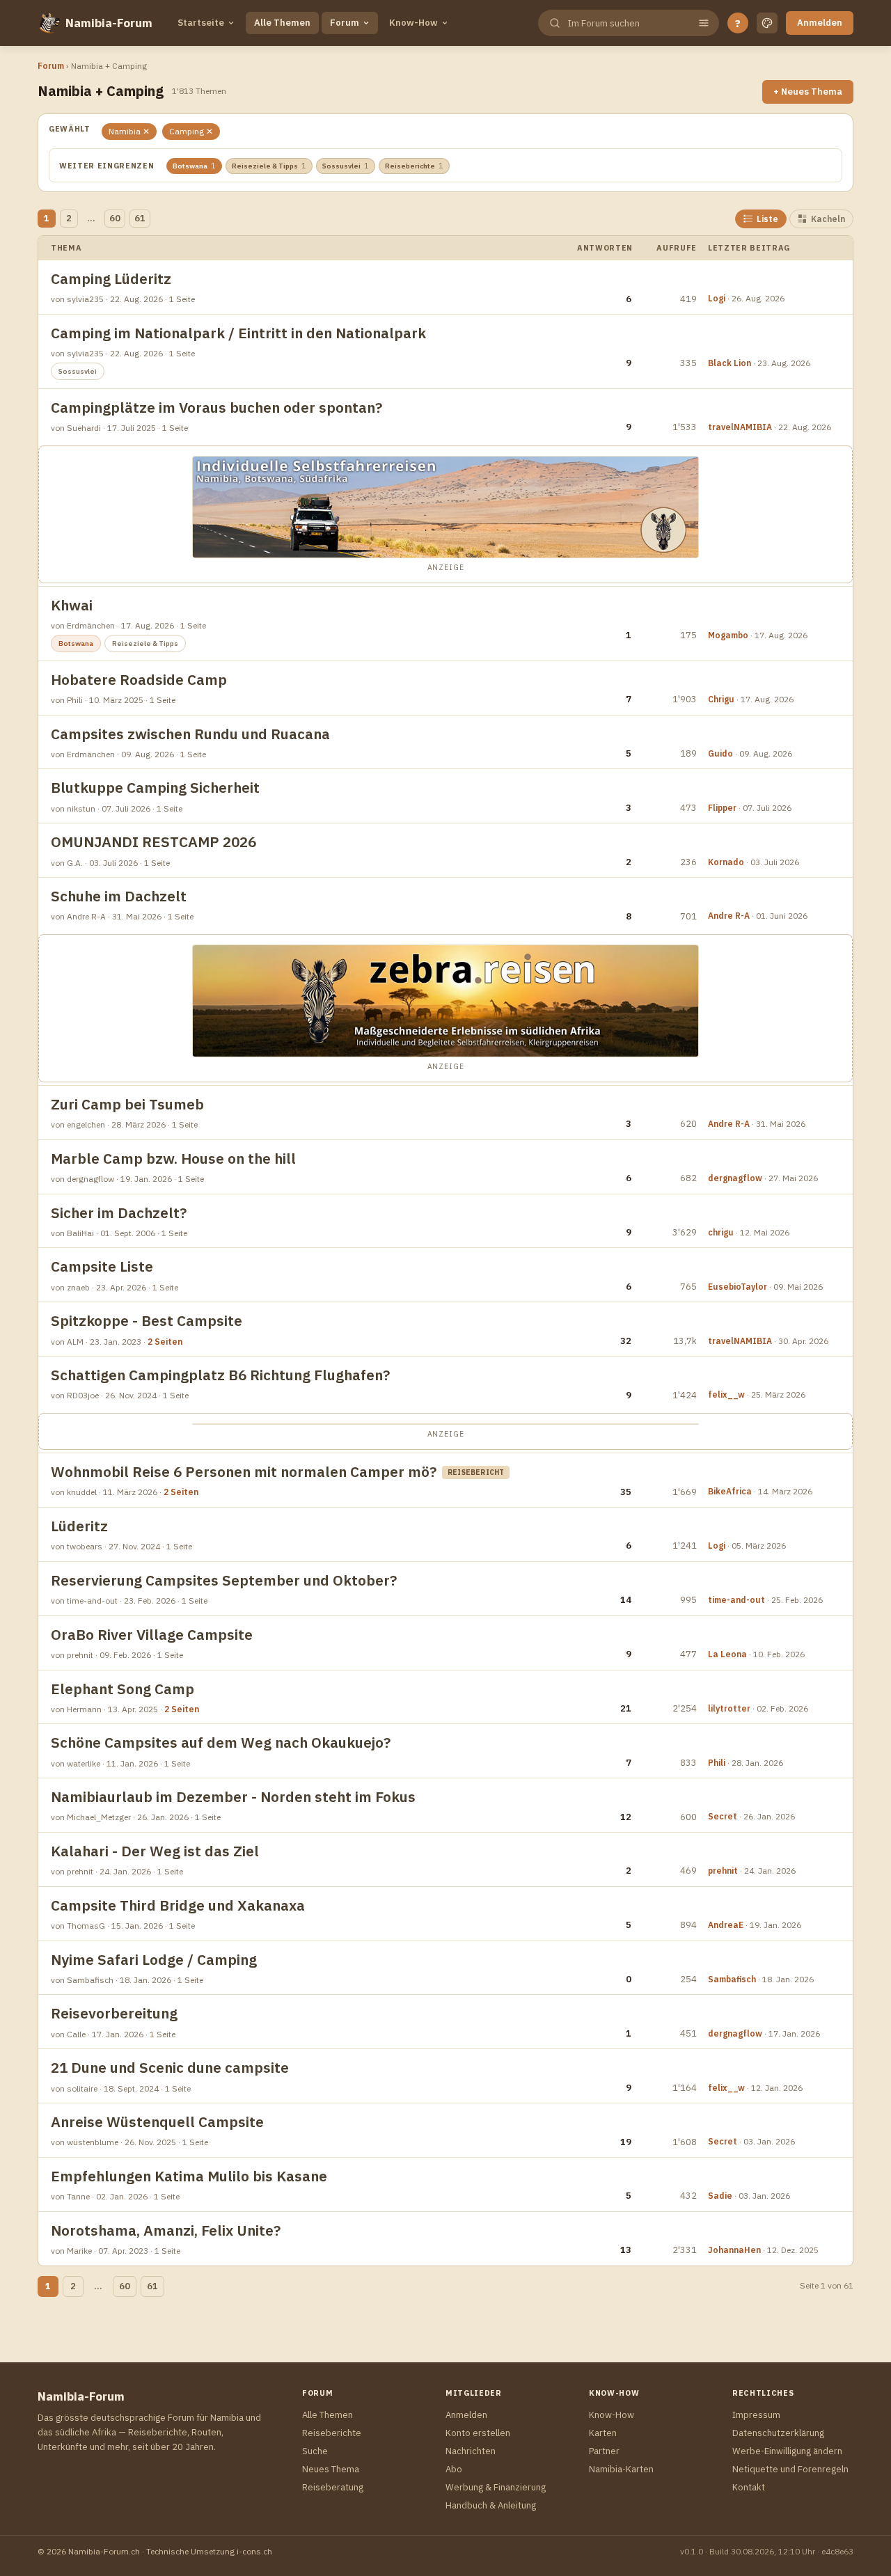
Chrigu (721, 699)
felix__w (726, 1394)
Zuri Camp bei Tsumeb (127, 1104)
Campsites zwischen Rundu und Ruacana (190, 734)
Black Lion (730, 363)
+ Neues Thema (808, 92)
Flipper (722, 808)
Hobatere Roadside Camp (139, 680)
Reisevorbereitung (114, 2013)
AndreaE (726, 1925)
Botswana (194, 166)
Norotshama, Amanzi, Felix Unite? (166, 2230)
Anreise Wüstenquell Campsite (157, 2122)
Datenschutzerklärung (778, 2433)
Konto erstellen (478, 2433)
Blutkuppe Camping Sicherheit (155, 788)
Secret (723, 1816)
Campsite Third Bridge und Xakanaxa (178, 1905)
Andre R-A (729, 916)
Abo (454, 2469)
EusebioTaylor (738, 1287)
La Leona (727, 1654)
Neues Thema (331, 2469)
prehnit (723, 1871)
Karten (603, 2433)
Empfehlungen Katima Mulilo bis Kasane (189, 2176)
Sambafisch (732, 1979)
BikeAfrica (730, 1491)
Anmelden (820, 23)
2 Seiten (165, 1342)
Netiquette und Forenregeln (790, 2469)
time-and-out (736, 1600)
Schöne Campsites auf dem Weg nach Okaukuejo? (221, 1743)
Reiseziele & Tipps (269, 166)
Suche (315, 2451)
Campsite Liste (102, 1266)
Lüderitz (79, 1526)
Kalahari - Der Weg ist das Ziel (155, 1851)
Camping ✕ (191, 131)
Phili (717, 1763)
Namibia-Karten (621, 2469)
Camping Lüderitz (111, 279)
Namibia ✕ (129, 131)
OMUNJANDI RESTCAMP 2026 (153, 842)
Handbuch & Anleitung (491, 2505)
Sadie (720, 2196)
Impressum (756, 2415)
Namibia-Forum (109, 23)
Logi (717, 298)
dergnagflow (735, 1178)
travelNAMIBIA (740, 427)
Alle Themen (282, 23)
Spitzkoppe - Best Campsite (147, 1321)
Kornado (726, 862)
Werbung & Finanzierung (496, 2487)
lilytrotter (729, 1708)
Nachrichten (471, 2451)
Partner (604, 2451)
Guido (720, 753)
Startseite (201, 23)
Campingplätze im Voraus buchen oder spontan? (216, 408)
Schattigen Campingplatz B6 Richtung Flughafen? (220, 1375)
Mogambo (728, 635)
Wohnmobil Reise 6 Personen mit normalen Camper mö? (244, 1472)
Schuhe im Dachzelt (119, 896)
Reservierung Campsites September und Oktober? (224, 1580)
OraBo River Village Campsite (152, 1635)
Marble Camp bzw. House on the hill (173, 1159)
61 (140, 218)
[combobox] (627, 23)
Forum (345, 23)
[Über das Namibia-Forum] (49, 23)
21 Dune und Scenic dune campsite (170, 2068)
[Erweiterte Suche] (704, 23)
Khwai (72, 605)
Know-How (413, 23)
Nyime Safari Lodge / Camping (154, 1960)
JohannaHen (734, 2250)
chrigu (721, 1232)
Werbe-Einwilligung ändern (787, 2451)
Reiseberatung (333, 2487)
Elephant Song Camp (123, 1689)
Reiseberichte (414, 166)
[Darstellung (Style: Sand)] (767, 23)
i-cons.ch (254, 2551)
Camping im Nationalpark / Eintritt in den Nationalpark (238, 333)
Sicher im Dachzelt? (119, 1213)
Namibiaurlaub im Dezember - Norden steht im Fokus (233, 1797)
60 (115, 218)
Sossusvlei (346, 166)
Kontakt (749, 2487)
